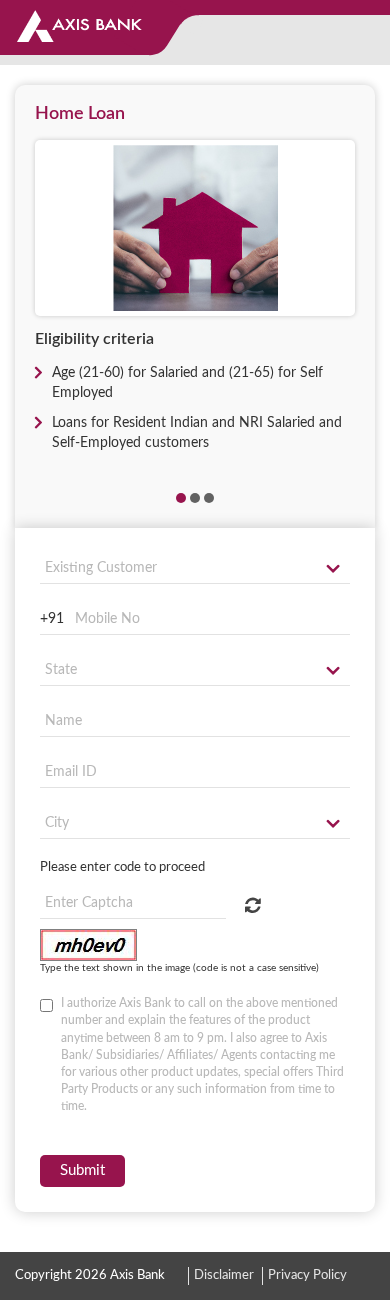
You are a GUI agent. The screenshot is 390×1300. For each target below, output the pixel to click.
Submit (82, 1170)
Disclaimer (224, 1275)
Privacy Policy (307, 1275)
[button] (181, 498)
